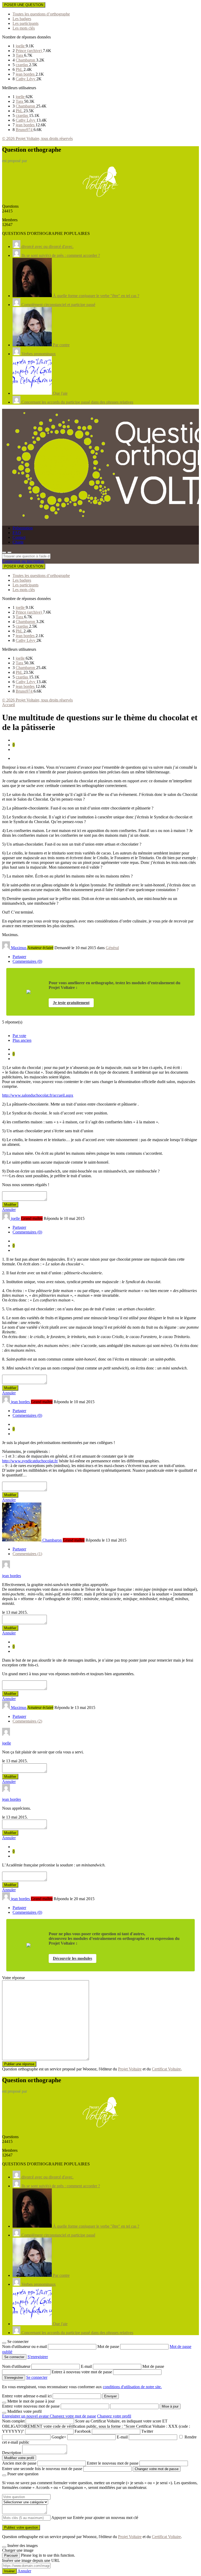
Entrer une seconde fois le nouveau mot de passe (42, 2469)
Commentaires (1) (27, 1554)
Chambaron (26, 60)
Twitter (147, 2431)
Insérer (9, 2571)
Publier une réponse (19, 2064)
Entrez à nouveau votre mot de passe (82, 2372)
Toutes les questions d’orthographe (41, 14)
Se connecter (37, 2377)
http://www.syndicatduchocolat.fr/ (30, 1461)
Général (112, 948)
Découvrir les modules (72, 1958)
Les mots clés (24, 28)
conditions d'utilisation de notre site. (132, 2387)
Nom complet (13, 2421)
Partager (19, 957)
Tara (20, 55)
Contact (19, 537)
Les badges (22, 19)
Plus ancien (22, 1040)
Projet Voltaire (130, 2069)
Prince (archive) (29, 51)
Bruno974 (25, 130)
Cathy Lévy (26, 79)
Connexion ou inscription (23, 561)
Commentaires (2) (27, 1721)
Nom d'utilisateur (17, 2366)
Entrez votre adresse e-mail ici (27, 2396)
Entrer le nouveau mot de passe (113, 2463)
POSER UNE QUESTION (24, 5)
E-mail (87, 2366)
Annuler (9, 1210)
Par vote (19, 1036)
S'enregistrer (38, 2357)
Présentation (23, 528)
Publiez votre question (21, 2527)
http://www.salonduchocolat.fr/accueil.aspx (38, 1095)
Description (12, 2453)
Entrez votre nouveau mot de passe (31, 2406)
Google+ (59, 2437)
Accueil (9, 705)
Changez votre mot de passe (73, 2416)
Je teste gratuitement (71, 1003)
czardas (22, 65)
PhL (20, 69)
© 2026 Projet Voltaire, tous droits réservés (37, 138)
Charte (18, 542)
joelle (21, 46)
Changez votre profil (114, 2416)
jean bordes (26, 74)
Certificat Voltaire (166, 2069)
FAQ (17, 533)
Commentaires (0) (27, 961)
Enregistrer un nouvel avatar (26, 2416)
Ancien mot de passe (19, 2463)
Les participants (26, 23)
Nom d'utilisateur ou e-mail (25, 2346)
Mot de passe (109, 2346)
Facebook (83, 2431)
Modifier (10, 1205)
